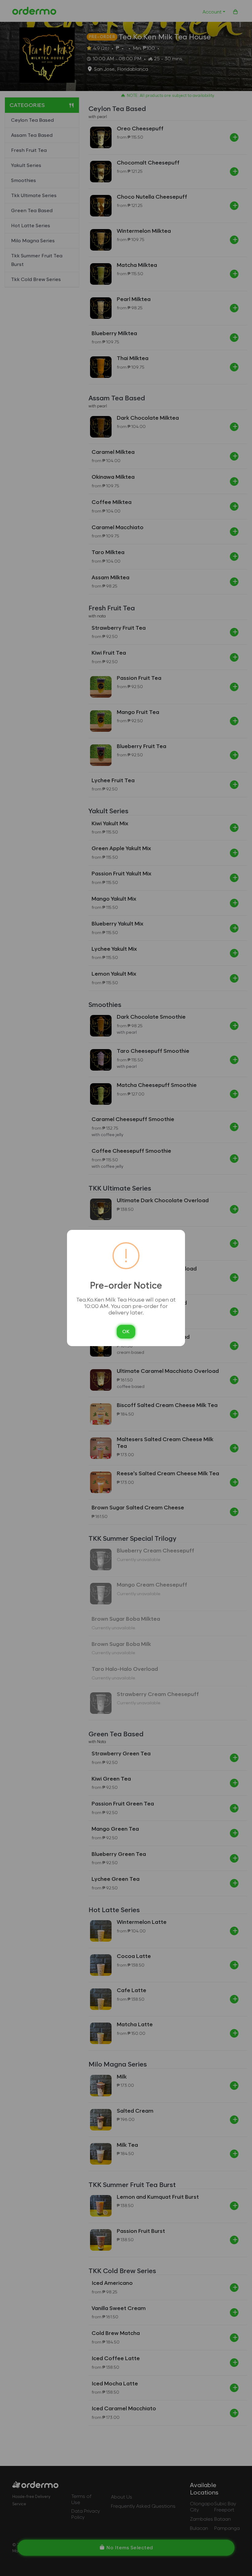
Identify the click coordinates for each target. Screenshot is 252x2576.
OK (126, 1332)
